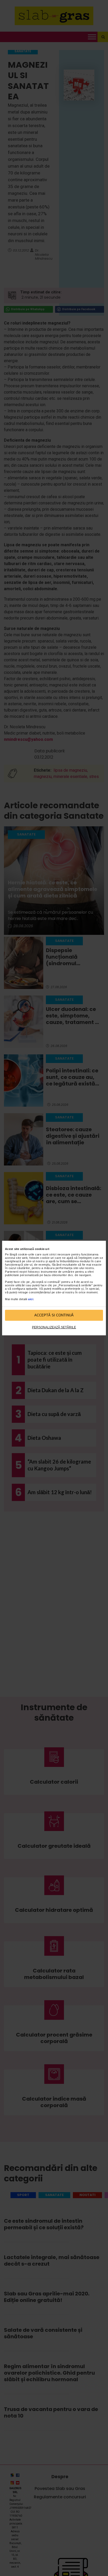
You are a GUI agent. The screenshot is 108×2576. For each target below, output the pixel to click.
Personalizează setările (54, 1327)
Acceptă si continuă (54, 1315)
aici (31, 1299)
